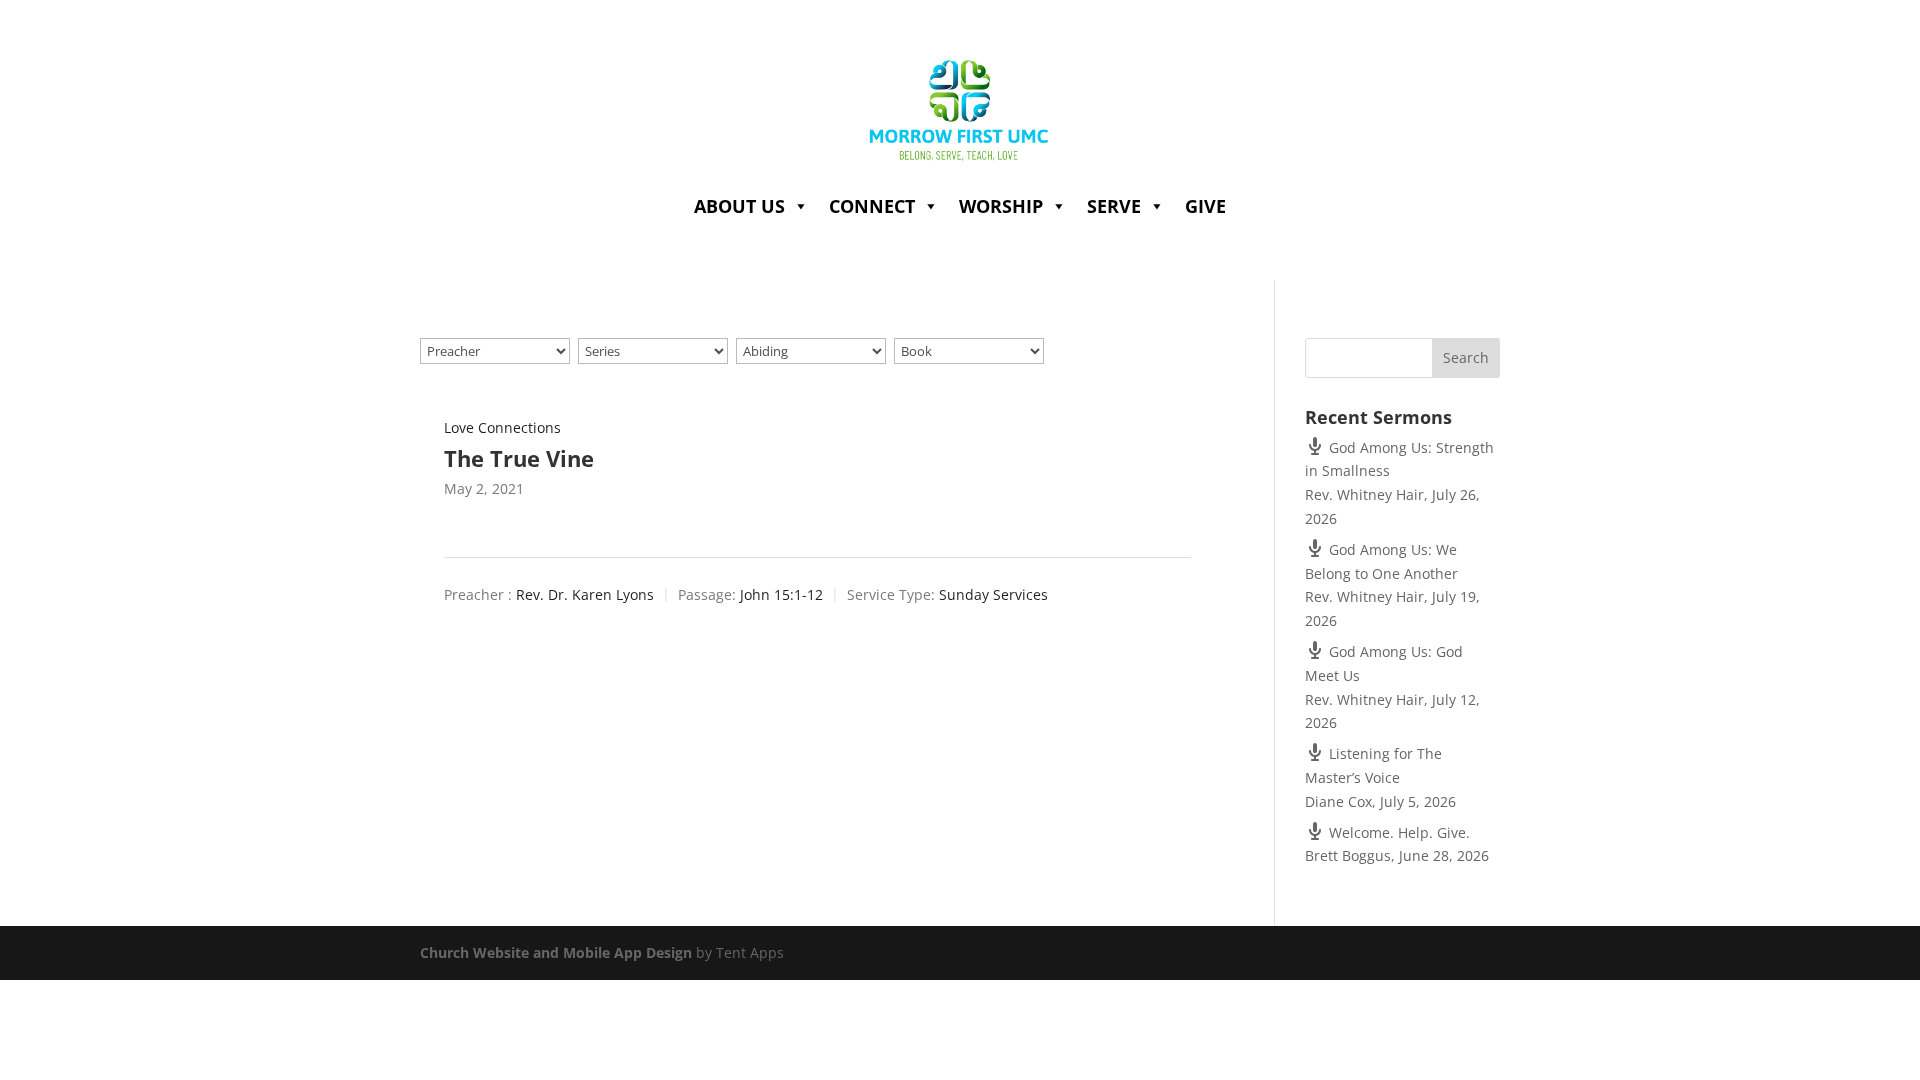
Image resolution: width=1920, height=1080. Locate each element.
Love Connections (502, 427)
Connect (872, 206)
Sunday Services (993, 594)
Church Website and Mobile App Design (556, 952)
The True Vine (519, 458)
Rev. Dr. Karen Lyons (585, 594)
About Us (739, 206)
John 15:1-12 (781, 594)
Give (1205, 206)
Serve (1114, 206)
